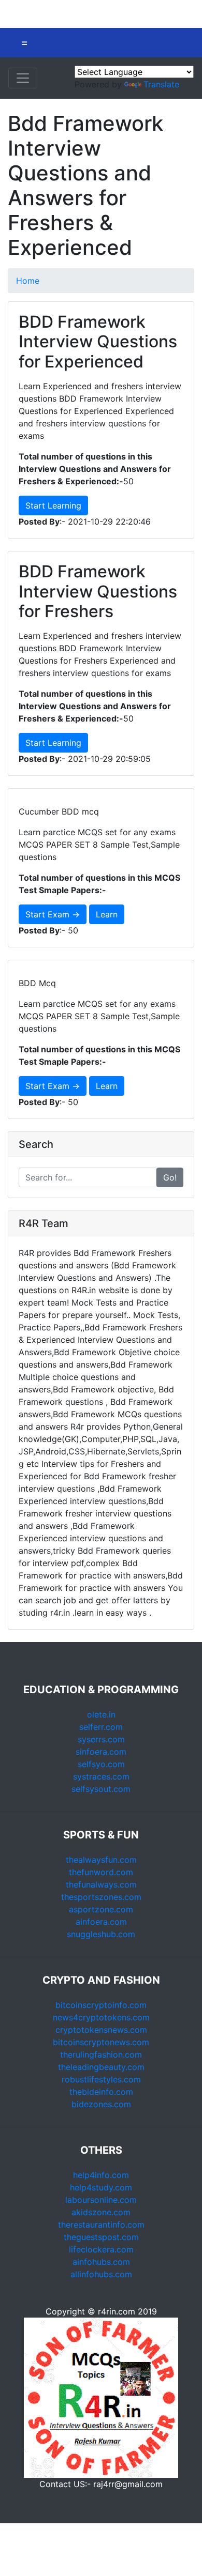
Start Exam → (53, 914)
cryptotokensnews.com (101, 2030)
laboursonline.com (101, 2200)
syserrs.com (101, 1739)
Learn (107, 914)
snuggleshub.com (101, 1934)
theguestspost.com (101, 2237)
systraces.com (101, 1776)
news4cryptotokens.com (101, 2017)
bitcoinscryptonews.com (101, 2042)
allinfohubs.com (101, 2274)
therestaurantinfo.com (101, 2225)
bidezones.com (101, 2104)
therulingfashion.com (101, 2054)
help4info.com (101, 2175)
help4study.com (101, 2187)
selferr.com (101, 1727)
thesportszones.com (101, 1897)
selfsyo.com (101, 1764)
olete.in (101, 1714)
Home (28, 281)
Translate (161, 84)
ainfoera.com (101, 1922)
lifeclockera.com (101, 2249)
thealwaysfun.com (101, 1860)
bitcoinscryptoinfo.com (101, 2005)
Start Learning (53, 505)
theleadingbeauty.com (101, 2067)
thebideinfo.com (101, 2092)
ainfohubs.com (101, 2262)
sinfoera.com (101, 1752)
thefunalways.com (101, 1884)
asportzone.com (101, 1909)
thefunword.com (101, 1872)
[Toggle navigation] (23, 78)
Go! (170, 1177)
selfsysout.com (101, 1789)
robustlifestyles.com (101, 2079)
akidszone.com (101, 2212)
